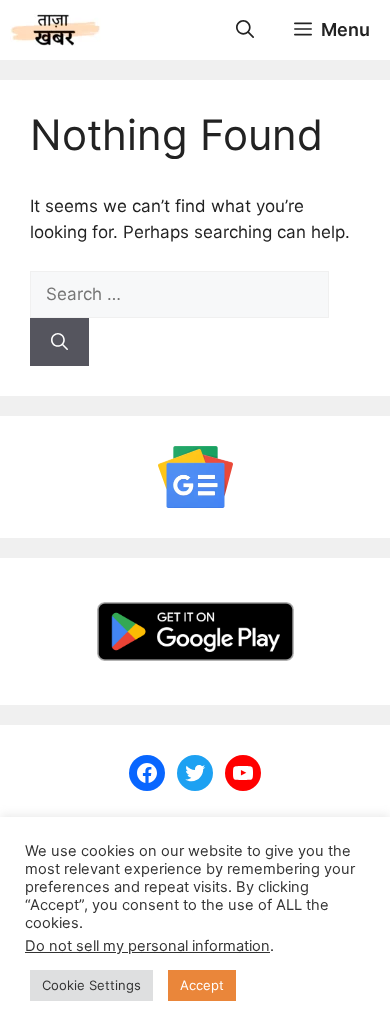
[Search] (59, 342)
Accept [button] (202, 985)
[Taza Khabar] (55, 30)
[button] (245, 30)
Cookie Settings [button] (91, 985)
